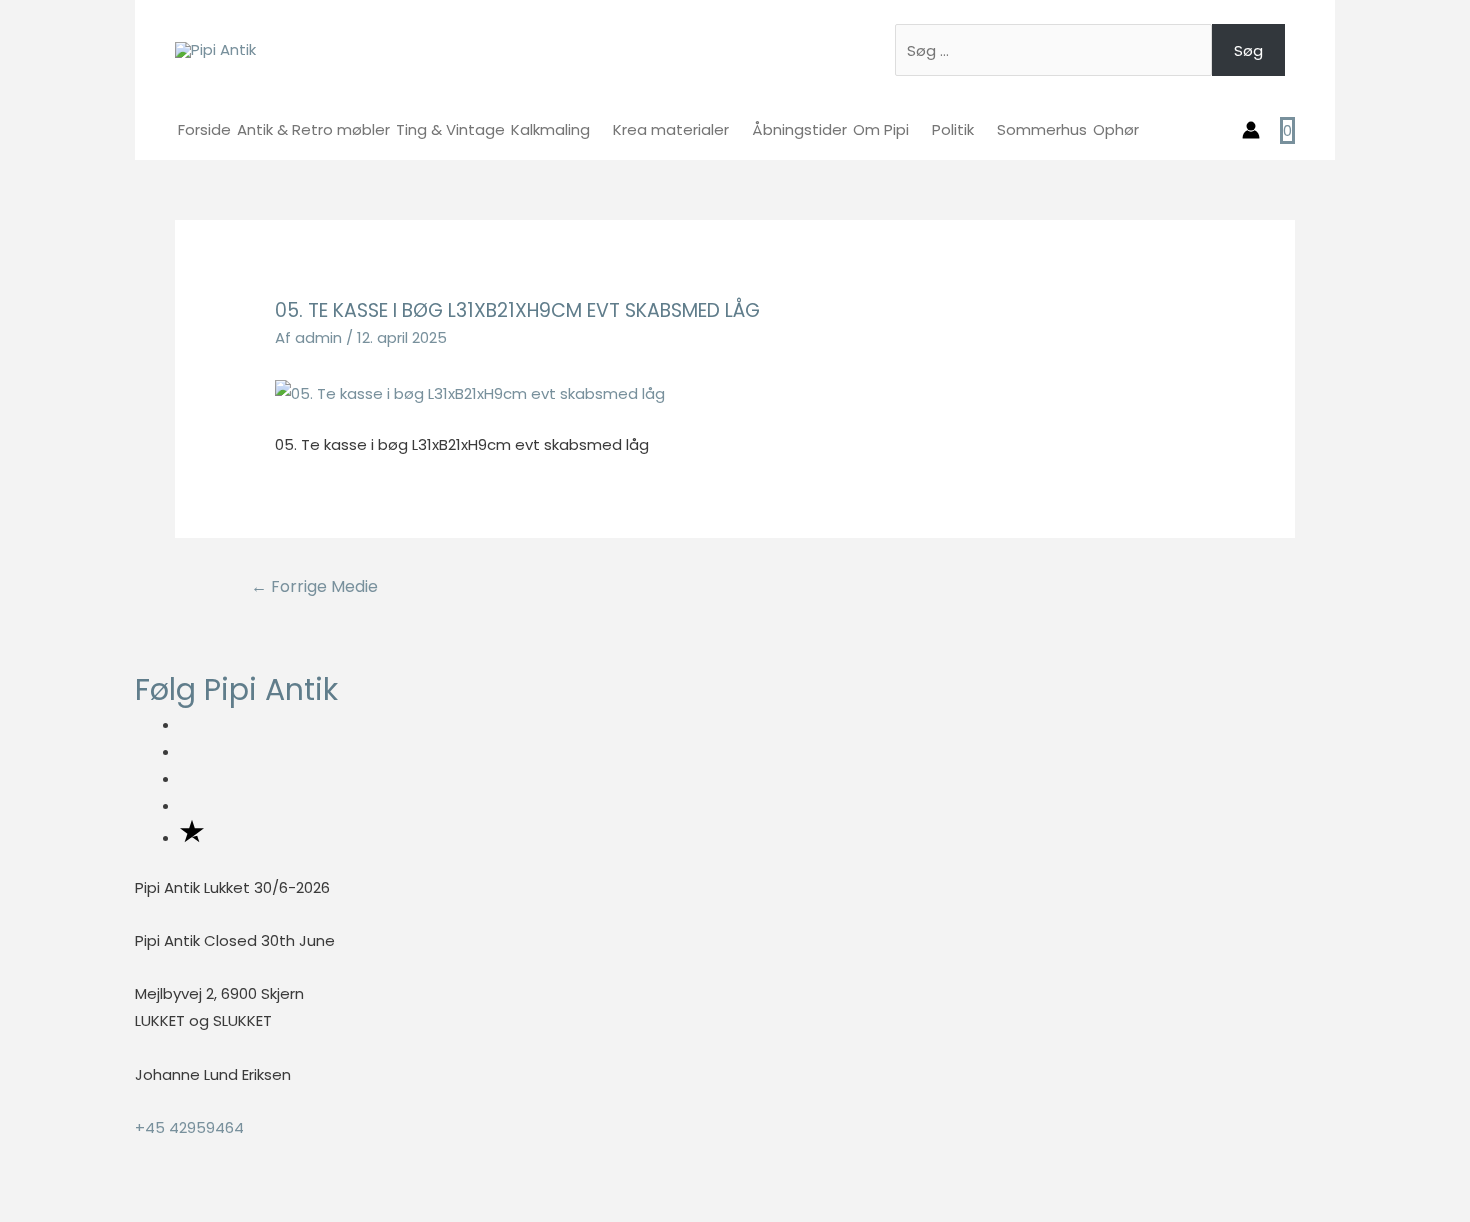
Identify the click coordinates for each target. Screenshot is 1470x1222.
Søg (1248, 50)
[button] (6, 1207)
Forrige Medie (314, 586)
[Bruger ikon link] (1251, 130)
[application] (598, 129)
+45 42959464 (189, 1127)
